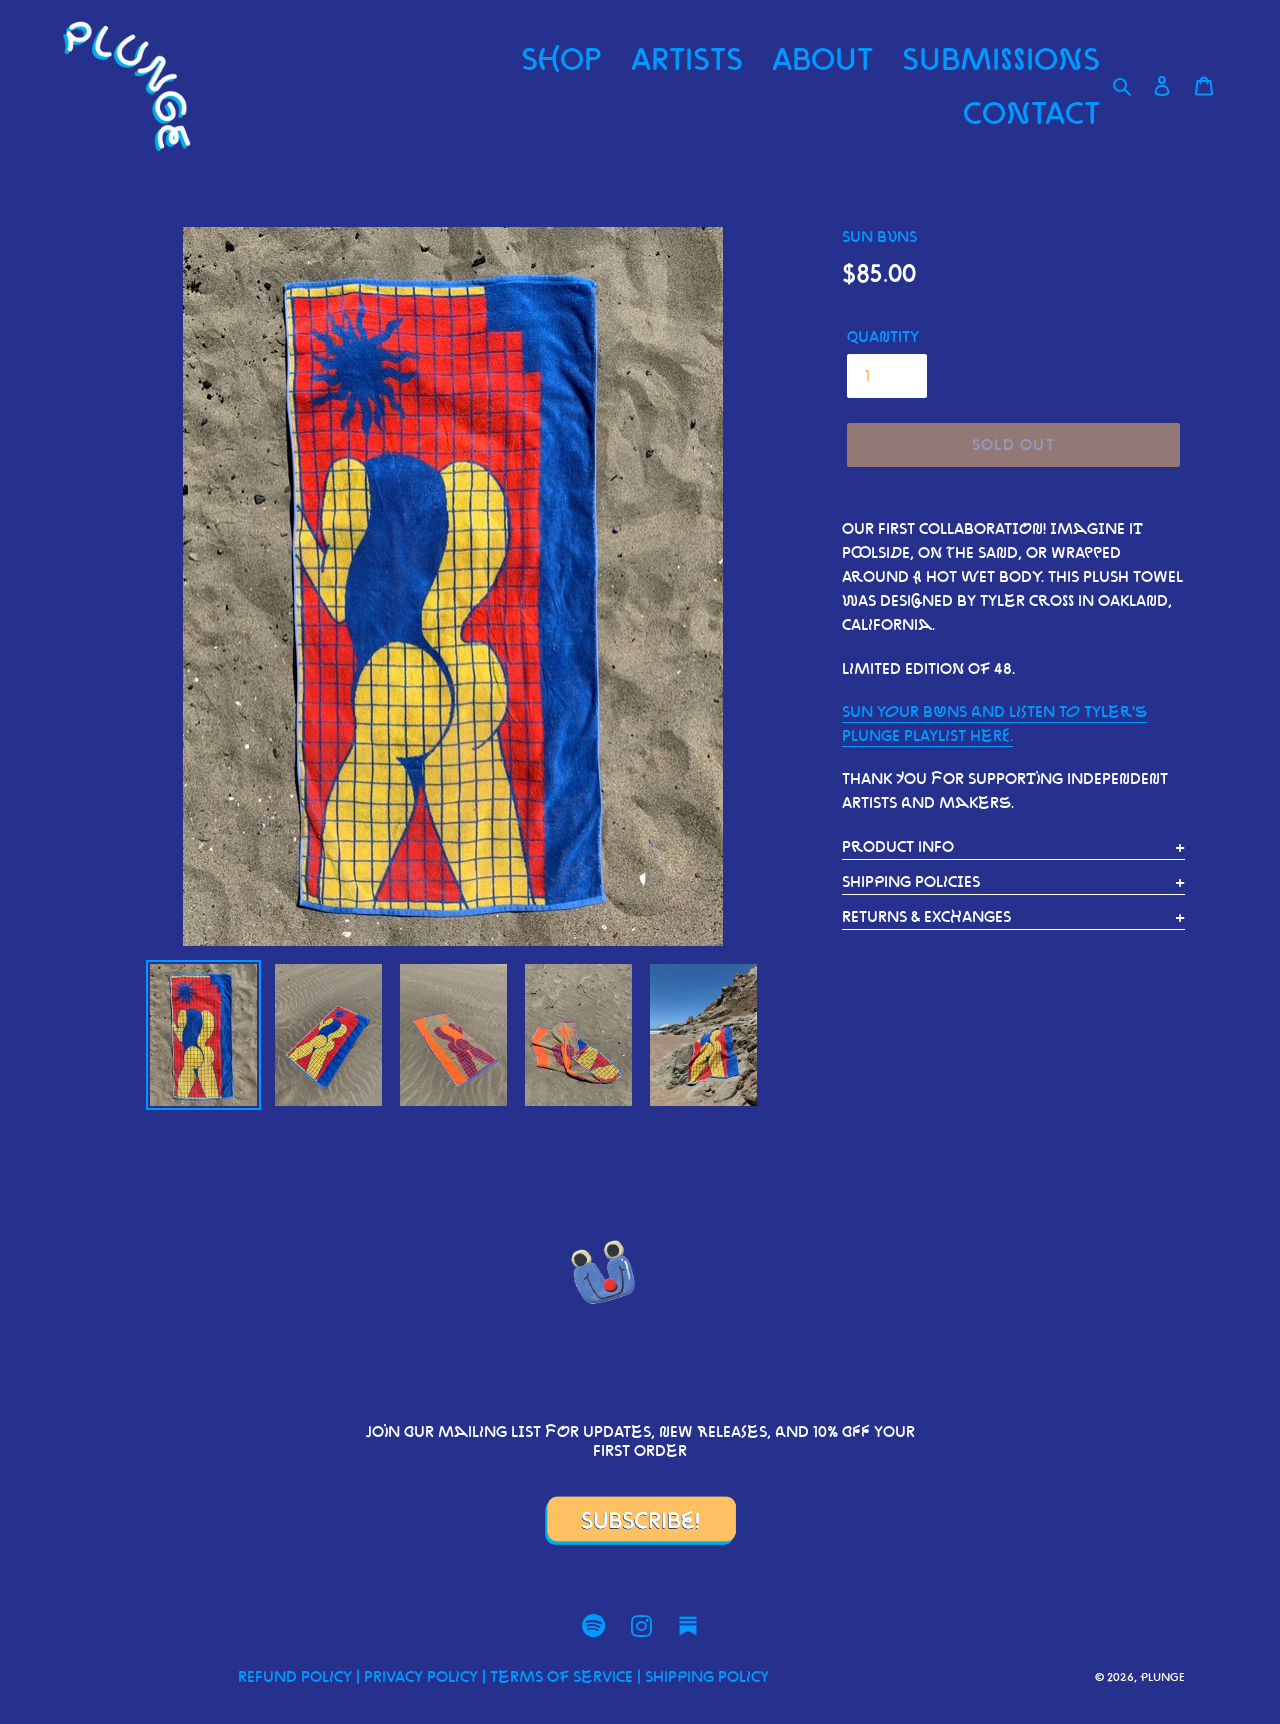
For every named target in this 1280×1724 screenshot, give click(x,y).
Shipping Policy (707, 1676)
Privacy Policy (421, 1676)
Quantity (883, 336)
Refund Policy (295, 1676)
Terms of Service (561, 1676)
